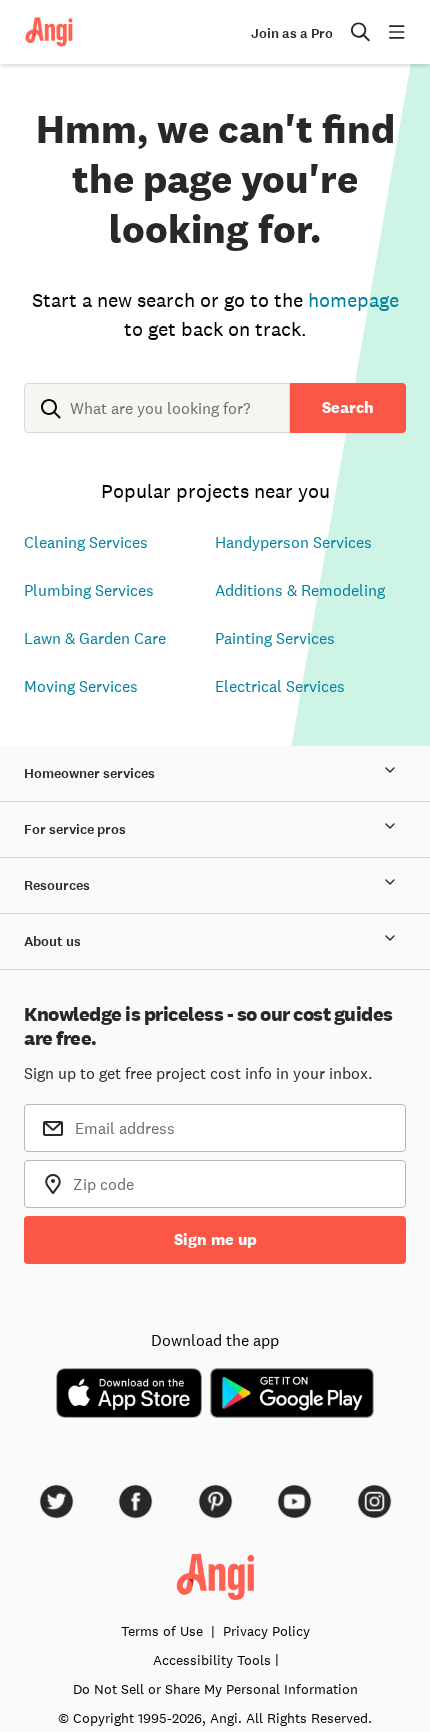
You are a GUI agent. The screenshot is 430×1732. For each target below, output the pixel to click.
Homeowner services (89, 773)
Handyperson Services (293, 542)
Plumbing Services (89, 590)
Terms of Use (162, 1631)
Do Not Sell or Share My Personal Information (215, 1689)
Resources (57, 885)
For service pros (75, 829)
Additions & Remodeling (300, 590)
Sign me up (215, 1239)
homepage (353, 300)
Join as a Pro (292, 33)
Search (348, 407)
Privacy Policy (266, 1631)
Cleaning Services (86, 542)
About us (52, 941)
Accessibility (212, 1660)
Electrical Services (280, 686)
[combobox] (157, 424)
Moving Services (81, 686)
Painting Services (275, 638)
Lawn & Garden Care (95, 638)
